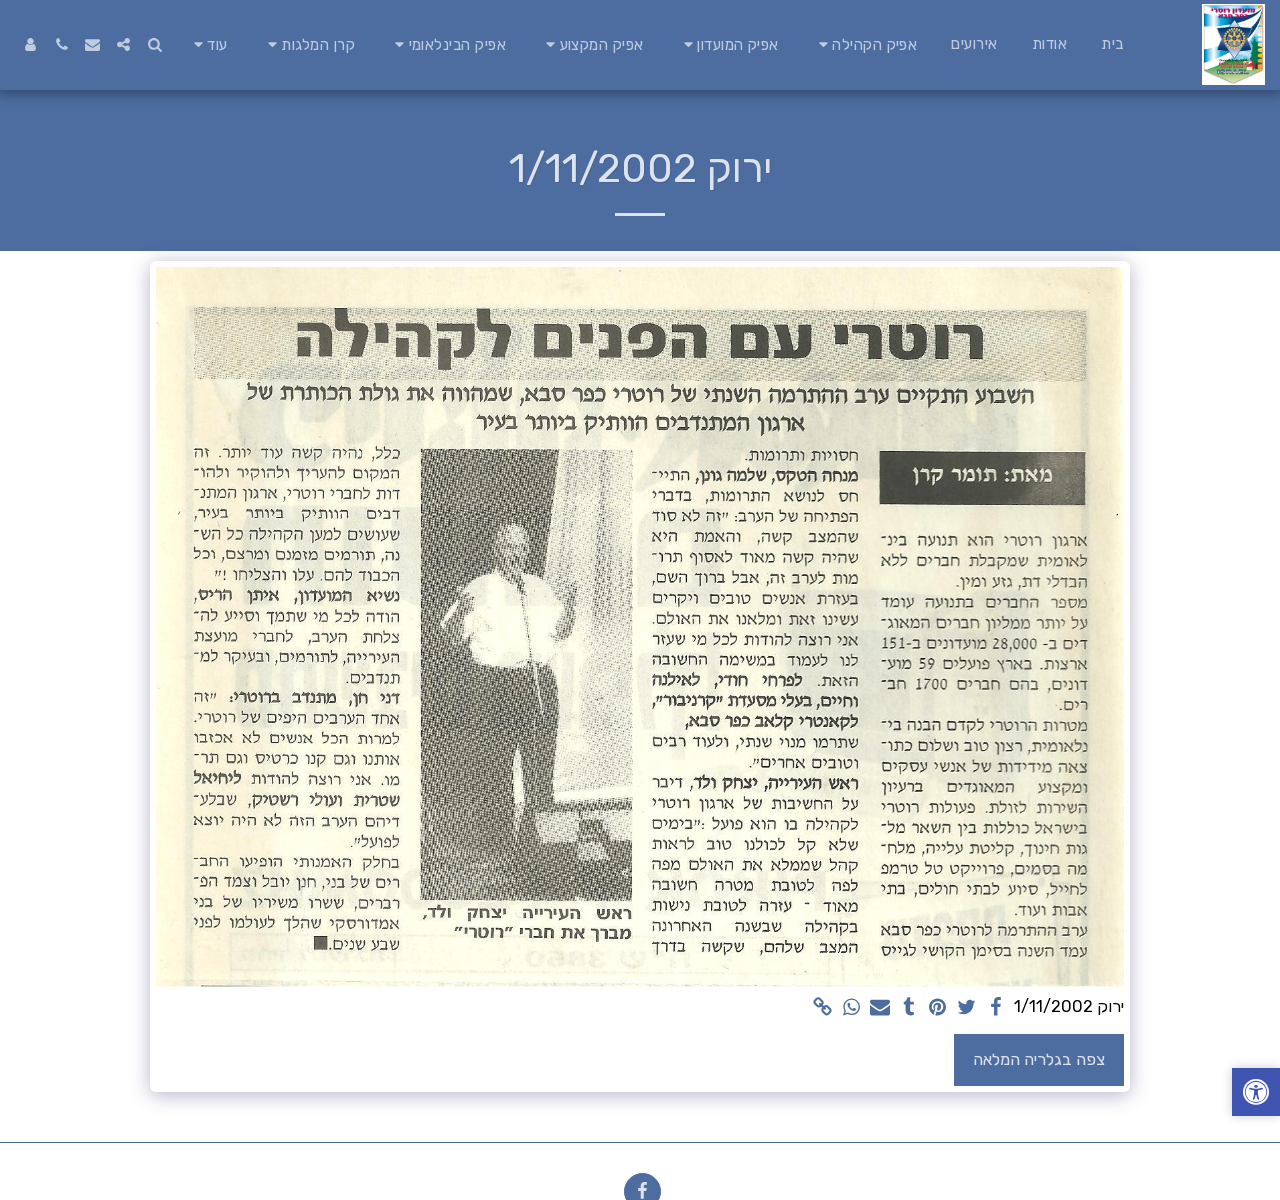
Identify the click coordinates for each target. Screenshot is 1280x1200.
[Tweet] (966, 1008)
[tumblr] (909, 1008)
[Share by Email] (880, 1008)
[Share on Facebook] (995, 1008)
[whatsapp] (851, 1008)
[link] (822, 1008)
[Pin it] (938, 1008)
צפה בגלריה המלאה (1039, 1059)
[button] (865, 44)
